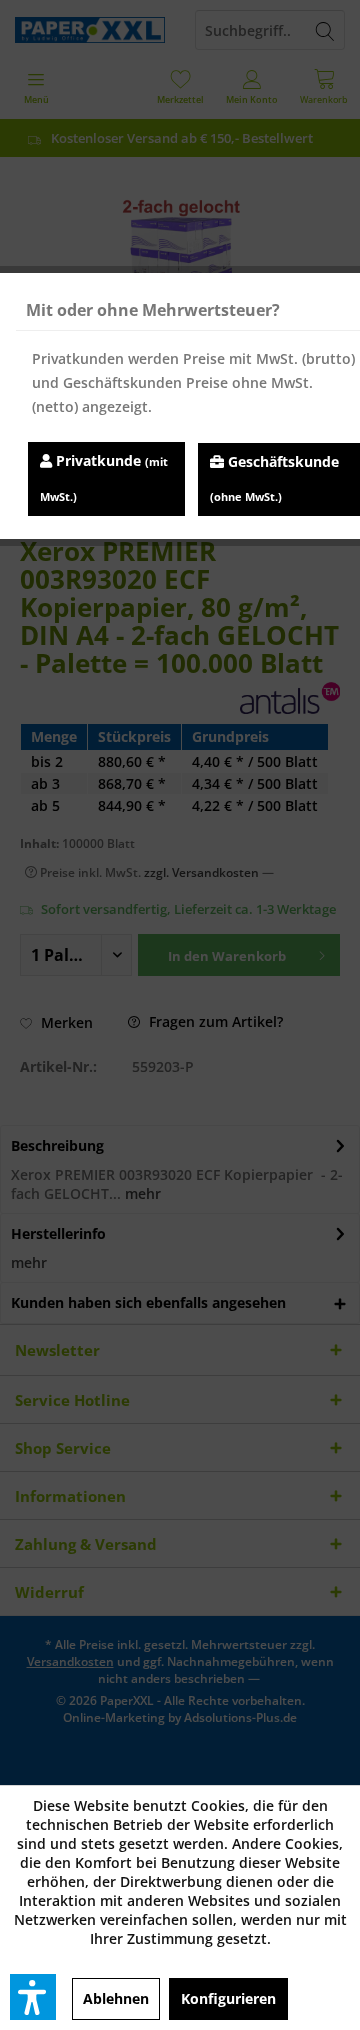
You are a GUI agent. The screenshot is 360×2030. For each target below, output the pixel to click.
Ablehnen (116, 1998)
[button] (33, 1997)
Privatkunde (104, 477)
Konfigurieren (228, 1998)
